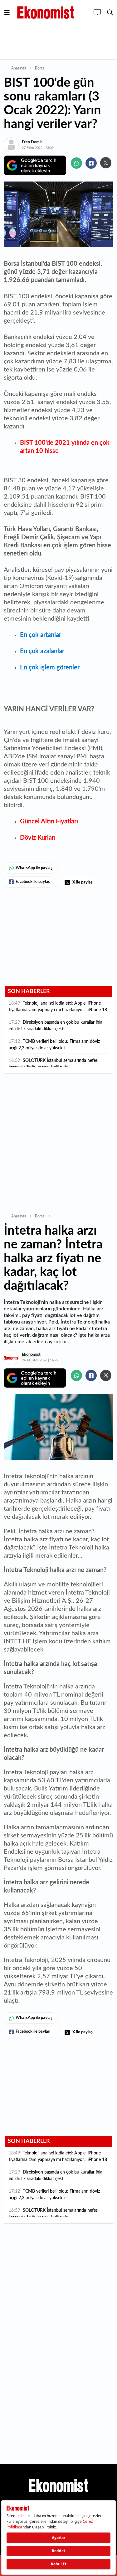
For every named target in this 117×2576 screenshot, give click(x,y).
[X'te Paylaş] (106, 163)
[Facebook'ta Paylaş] (91, 163)
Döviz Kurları (38, 838)
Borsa (40, 68)
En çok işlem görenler (50, 668)
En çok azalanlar (42, 651)
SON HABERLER (29, 991)
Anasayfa (19, 68)
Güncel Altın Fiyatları (49, 822)
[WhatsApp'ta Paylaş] (76, 163)
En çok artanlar (41, 635)
